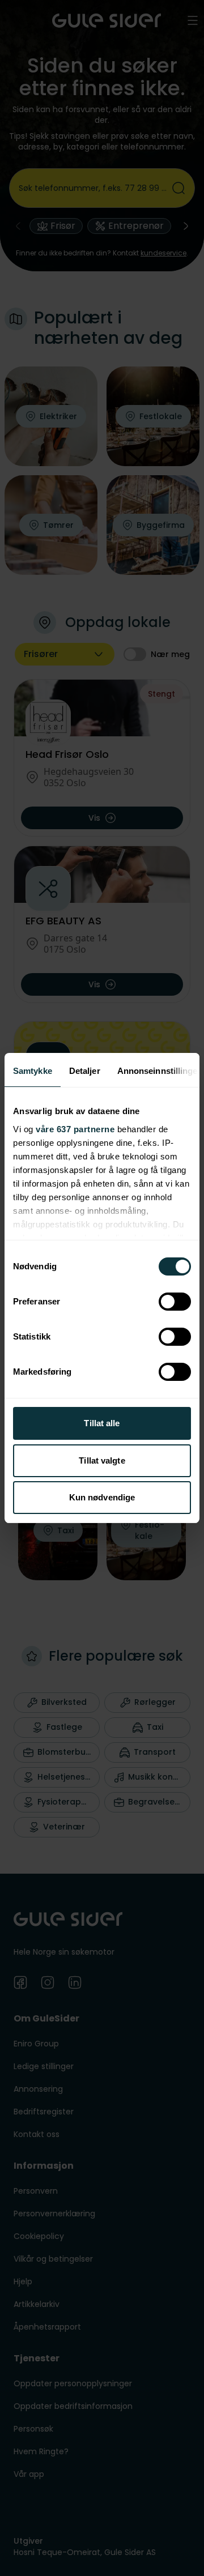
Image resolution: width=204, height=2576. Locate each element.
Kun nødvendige (102, 1497)
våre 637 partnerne (75, 1129)
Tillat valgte (102, 1460)
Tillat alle (102, 1423)
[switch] (175, 1302)
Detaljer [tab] (85, 1071)
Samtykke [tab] (33, 1071)
